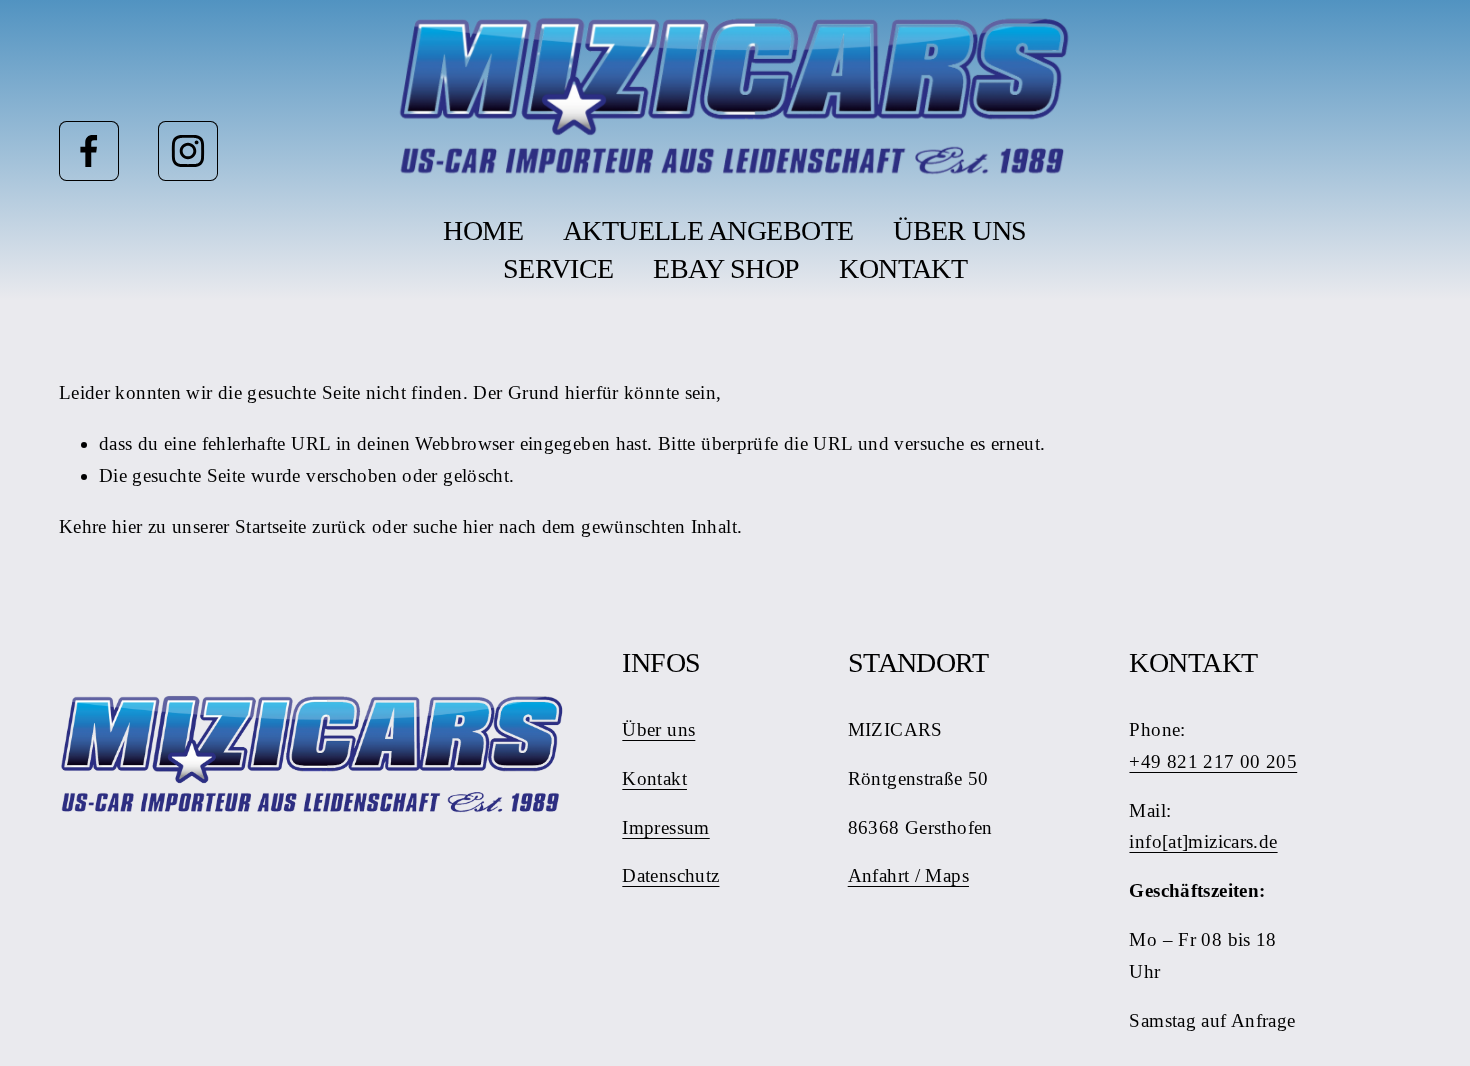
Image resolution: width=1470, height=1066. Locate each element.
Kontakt (903, 268)
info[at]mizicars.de (1203, 841)
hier (127, 526)
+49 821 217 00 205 (1213, 761)
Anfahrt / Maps (908, 875)
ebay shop (726, 268)
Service (558, 268)
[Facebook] (89, 151)
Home (483, 230)
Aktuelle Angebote (708, 230)
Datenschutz (670, 875)
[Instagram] (188, 151)
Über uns (960, 230)
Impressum (665, 827)
